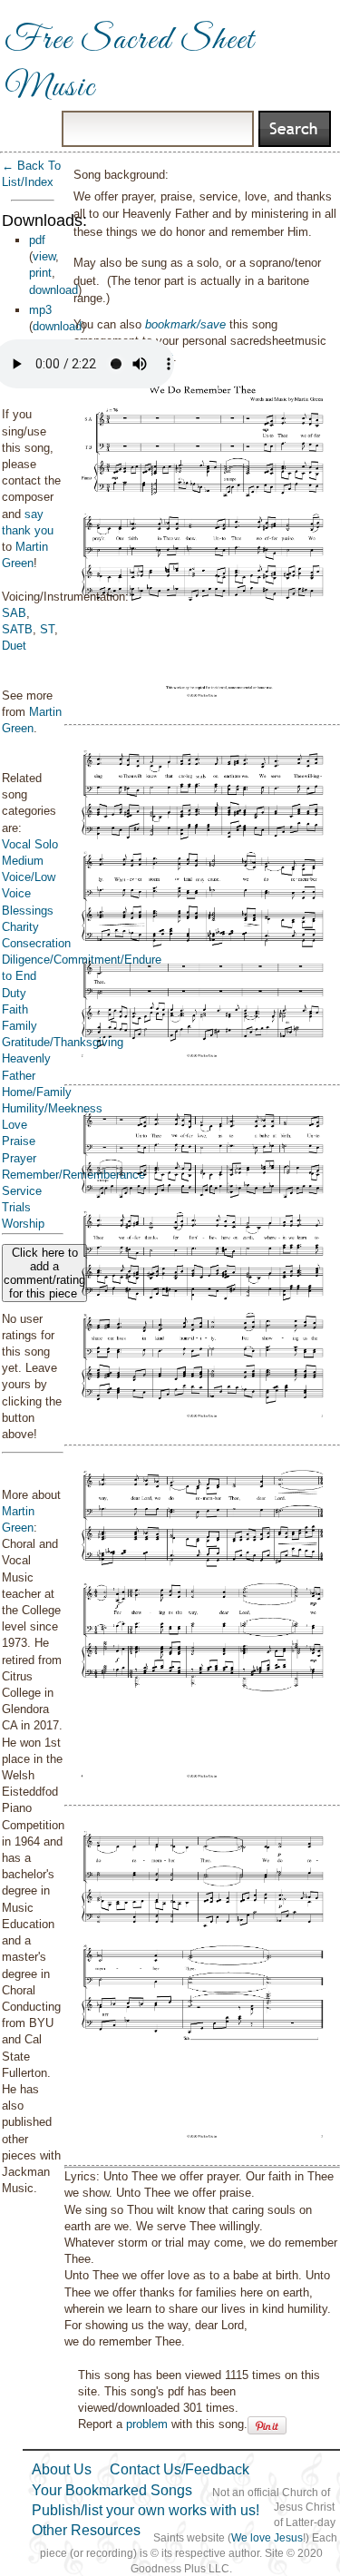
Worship (23, 1224)
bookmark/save (185, 324)
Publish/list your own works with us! (146, 2510)
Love (15, 1125)
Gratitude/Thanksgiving (63, 1042)
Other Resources (86, 2530)
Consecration (36, 943)
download (53, 290)
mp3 (40, 310)
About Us (62, 2469)
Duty (14, 993)
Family (19, 1026)
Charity (20, 927)
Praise (19, 1141)
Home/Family (37, 1092)
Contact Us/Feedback (180, 2469)
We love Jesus (267, 2538)
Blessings (28, 911)
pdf (37, 240)
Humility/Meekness (52, 1108)
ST (47, 629)
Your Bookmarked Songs (112, 2490)
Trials (16, 1207)
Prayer (19, 1158)
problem (147, 2424)
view (44, 256)
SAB (14, 613)
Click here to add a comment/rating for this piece (44, 1273)
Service (22, 1191)
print (40, 273)
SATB (17, 629)
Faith (15, 1009)
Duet (14, 646)
